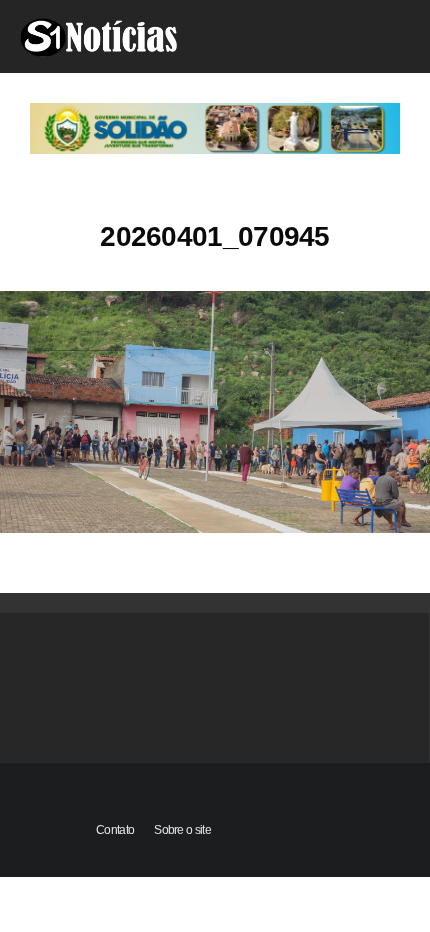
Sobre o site (182, 830)
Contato (115, 830)
